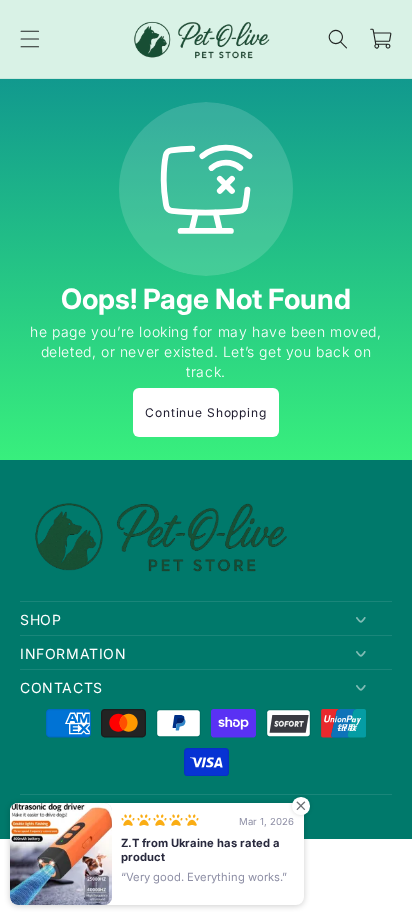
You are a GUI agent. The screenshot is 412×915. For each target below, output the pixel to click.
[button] (30, 39)
